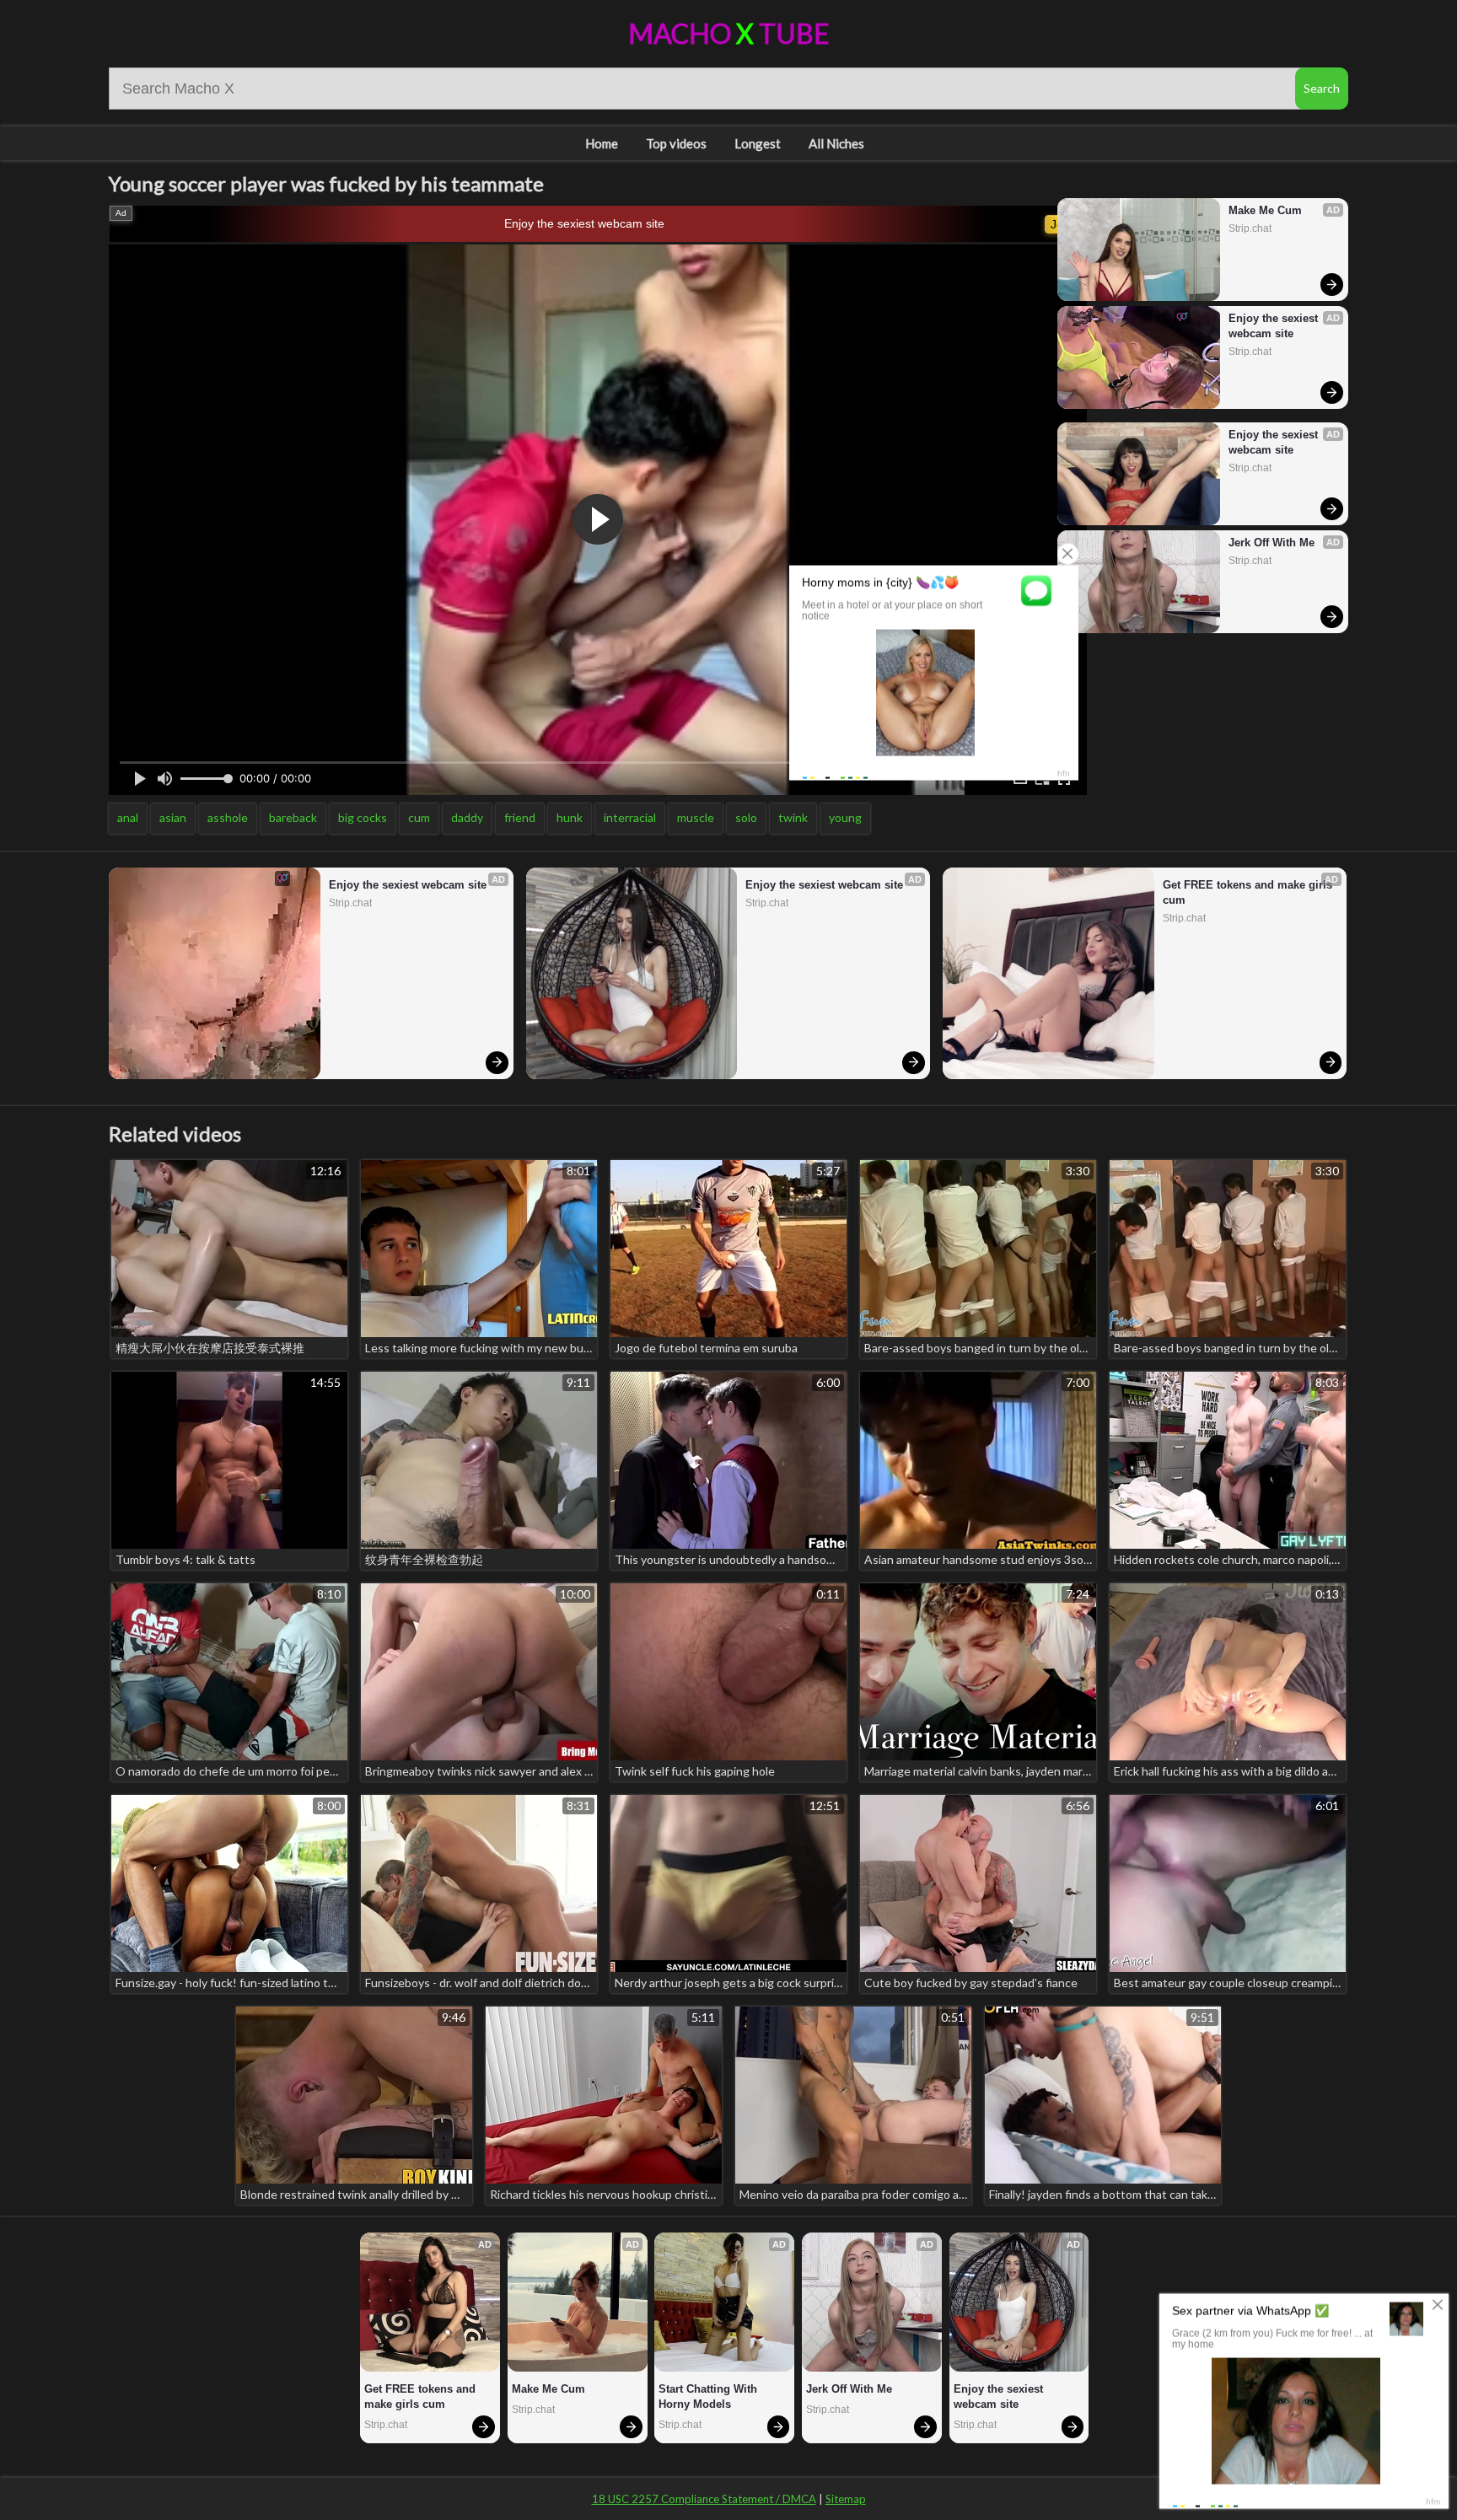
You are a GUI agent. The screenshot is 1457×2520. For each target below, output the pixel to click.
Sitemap (846, 2499)
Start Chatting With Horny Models (710, 2396)
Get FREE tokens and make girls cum (1249, 892)
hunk (570, 817)
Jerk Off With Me (1272, 543)
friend (520, 817)
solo (746, 817)
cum (419, 817)
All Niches (836, 143)
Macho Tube (729, 33)
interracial (630, 817)
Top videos (676, 143)
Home (602, 143)
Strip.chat (1250, 228)
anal (128, 817)
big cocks (363, 817)
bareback (293, 817)
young (845, 817)
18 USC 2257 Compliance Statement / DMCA (704, 2499)
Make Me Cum (1265, 210)
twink (793, 817)
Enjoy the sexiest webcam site (584, 223)
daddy (467, 817)
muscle (696, 817)
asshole (228, 817)
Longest (758, 143)
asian (173, 817)
